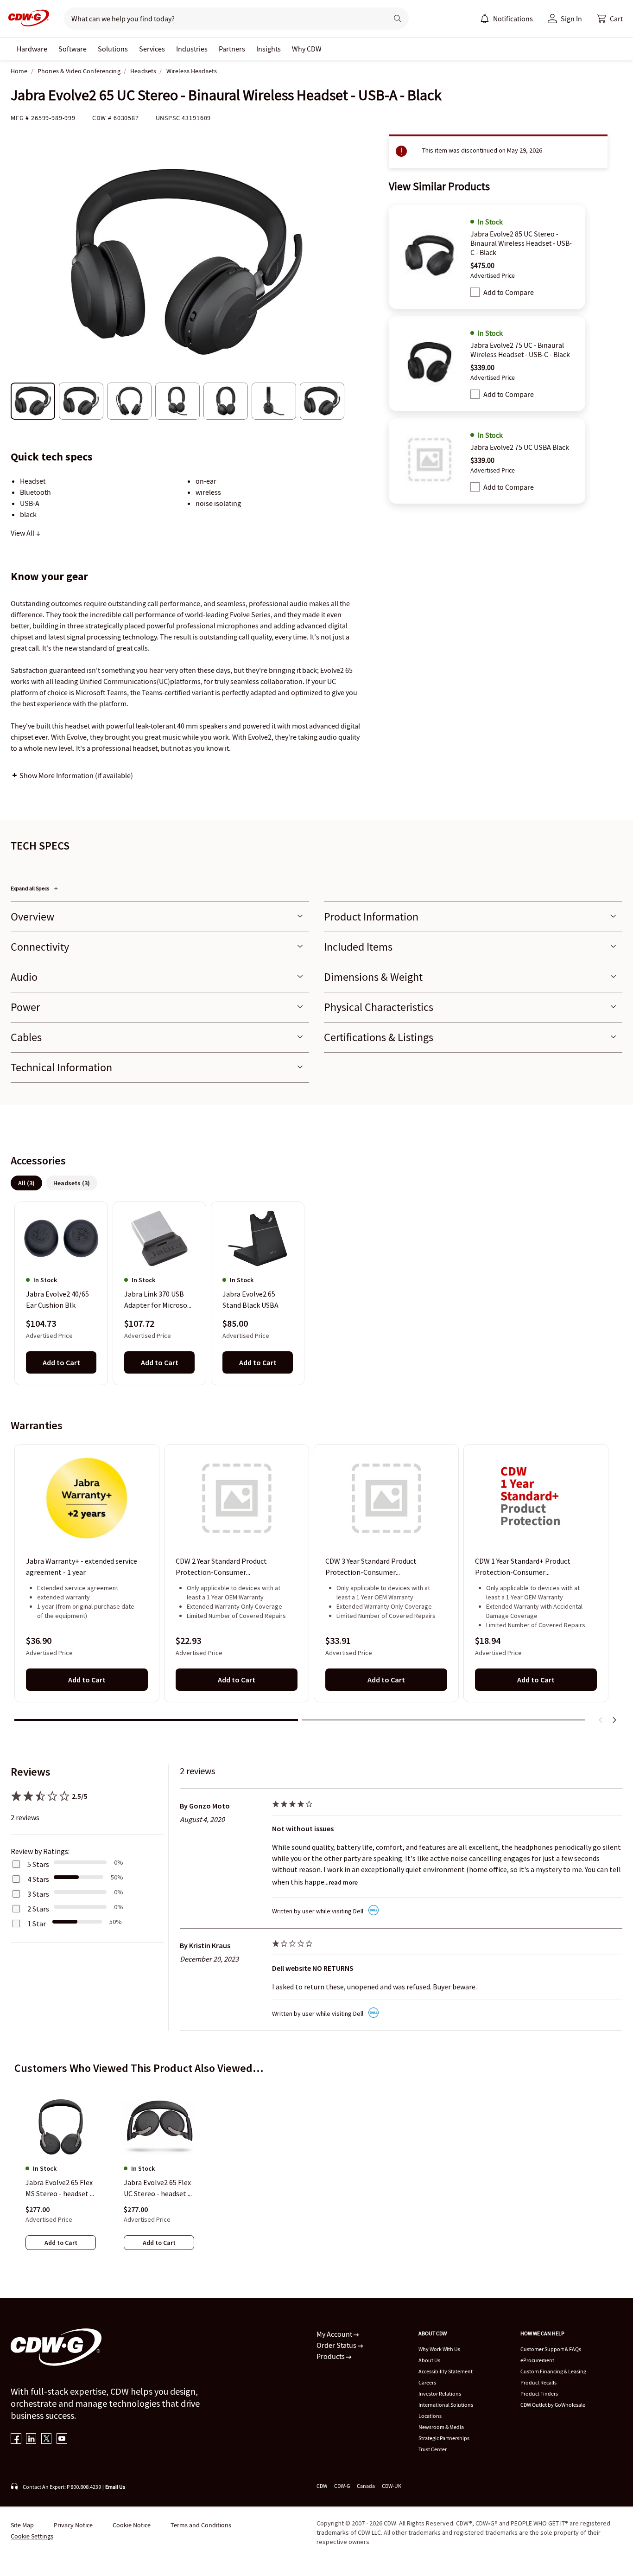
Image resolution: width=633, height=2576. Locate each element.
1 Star (37, 1924)
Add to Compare (509, 292)
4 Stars (38, 1879)
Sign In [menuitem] (571, 19)
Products (331, 2356)
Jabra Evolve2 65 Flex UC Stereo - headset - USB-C (157, 2188)
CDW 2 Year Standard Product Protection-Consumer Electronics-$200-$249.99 (221, 1567)
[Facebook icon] (16, 2439)
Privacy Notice (73, 2525)
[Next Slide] (614, 1720)
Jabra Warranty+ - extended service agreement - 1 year (82, 1566)
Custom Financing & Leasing (553, 2371)
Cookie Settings (32, 2536)
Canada (366, 2486)
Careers (427, 2382)
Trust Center (433, 2449)
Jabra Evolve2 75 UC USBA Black (520, 447)
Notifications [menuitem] (513, 19)
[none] (32, 49)
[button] (610, 19)
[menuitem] (485, 19)
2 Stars (38, 1909)
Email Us (115, 2487)
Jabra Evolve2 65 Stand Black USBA (250, 1300)
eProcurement (537, 2360)
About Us (429, 2360)
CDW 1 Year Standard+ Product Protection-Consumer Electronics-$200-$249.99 (523, 1567)
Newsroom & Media (441, 2427)
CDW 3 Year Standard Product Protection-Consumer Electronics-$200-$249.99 (371, 1567)
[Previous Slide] (601, 1720)
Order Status (337, 2345)
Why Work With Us (439, 2349)
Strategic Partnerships (444, 2438)
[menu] (506, 19)
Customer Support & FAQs (551, 2349)
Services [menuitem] (152, 49)
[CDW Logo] (26, 19)
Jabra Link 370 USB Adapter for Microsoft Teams (158, 1300)
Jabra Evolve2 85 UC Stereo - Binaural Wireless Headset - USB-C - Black (521, 243)
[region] (316, 1293)
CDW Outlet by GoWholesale (553, 2405)
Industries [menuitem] (192, 49)
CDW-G (342, 2486)
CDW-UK (392, 2486)
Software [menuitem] (73, 49)
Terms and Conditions (201, 2525)
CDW (322, 2486)
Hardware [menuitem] (32, 49)
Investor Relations (440, 2394)
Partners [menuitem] (232, 49)
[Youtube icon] (62, 2439)
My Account (335, 2334)
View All (23, 533)
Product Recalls (538, 2382)
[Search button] (398, 19)
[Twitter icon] (47, 2439)
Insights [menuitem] (269, 49)
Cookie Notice (132, 2525)
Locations (430, 2416)
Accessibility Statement (446, 2371)
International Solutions (446, 2405)
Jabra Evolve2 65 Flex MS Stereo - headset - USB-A (59, 2188)
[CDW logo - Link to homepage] (26, 19)
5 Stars (38, 1864)
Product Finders (539, 2394)
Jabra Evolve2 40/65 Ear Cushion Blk (57, 1300)
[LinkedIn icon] (31, 2439)
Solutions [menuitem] (113, 49)
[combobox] (222, 19)
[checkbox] (475, 292)
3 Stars (38, 1894)
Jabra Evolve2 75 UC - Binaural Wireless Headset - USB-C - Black (520, 350)
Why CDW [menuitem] (307, 49)
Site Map (22, 2525)
